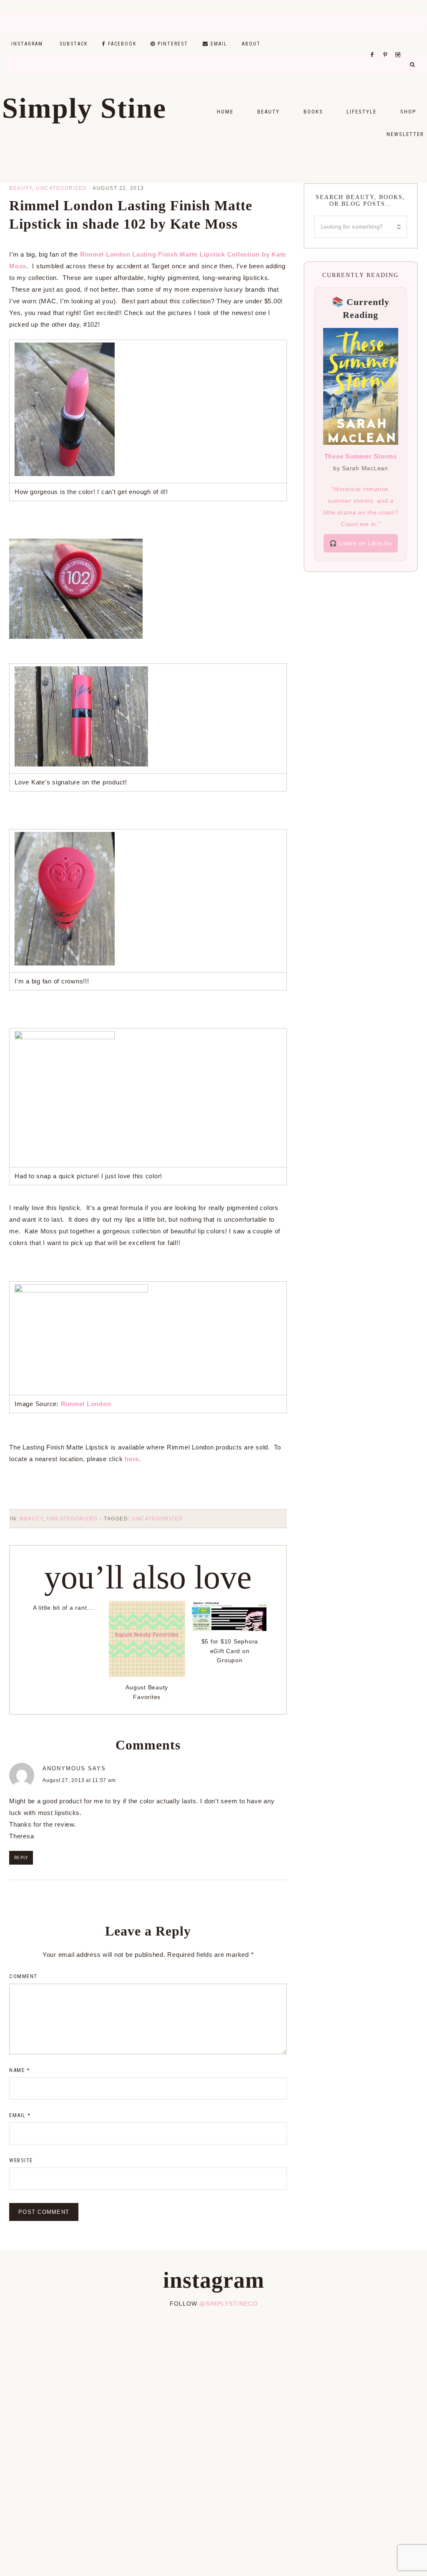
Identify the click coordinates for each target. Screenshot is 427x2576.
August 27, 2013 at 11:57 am (79, 1780)
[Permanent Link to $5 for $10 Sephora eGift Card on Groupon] (230, 1629)
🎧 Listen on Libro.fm (361, 543)
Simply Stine (84, 108)
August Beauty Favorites (147, 1692)
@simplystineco (229, 2304)
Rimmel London (86, 1404)
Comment (23, 1976)
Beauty (21, 188)
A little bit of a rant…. (64, 1608)
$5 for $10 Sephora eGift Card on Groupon (230, 1651)
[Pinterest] (387, 44)
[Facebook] (374, 44)
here (132, 1459)
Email (20, 2115)
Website (21, 2160)
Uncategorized (62, 188)
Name (19, 2070)
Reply (21, 1858)
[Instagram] (399, 44)
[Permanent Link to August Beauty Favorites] (147, 1675)
